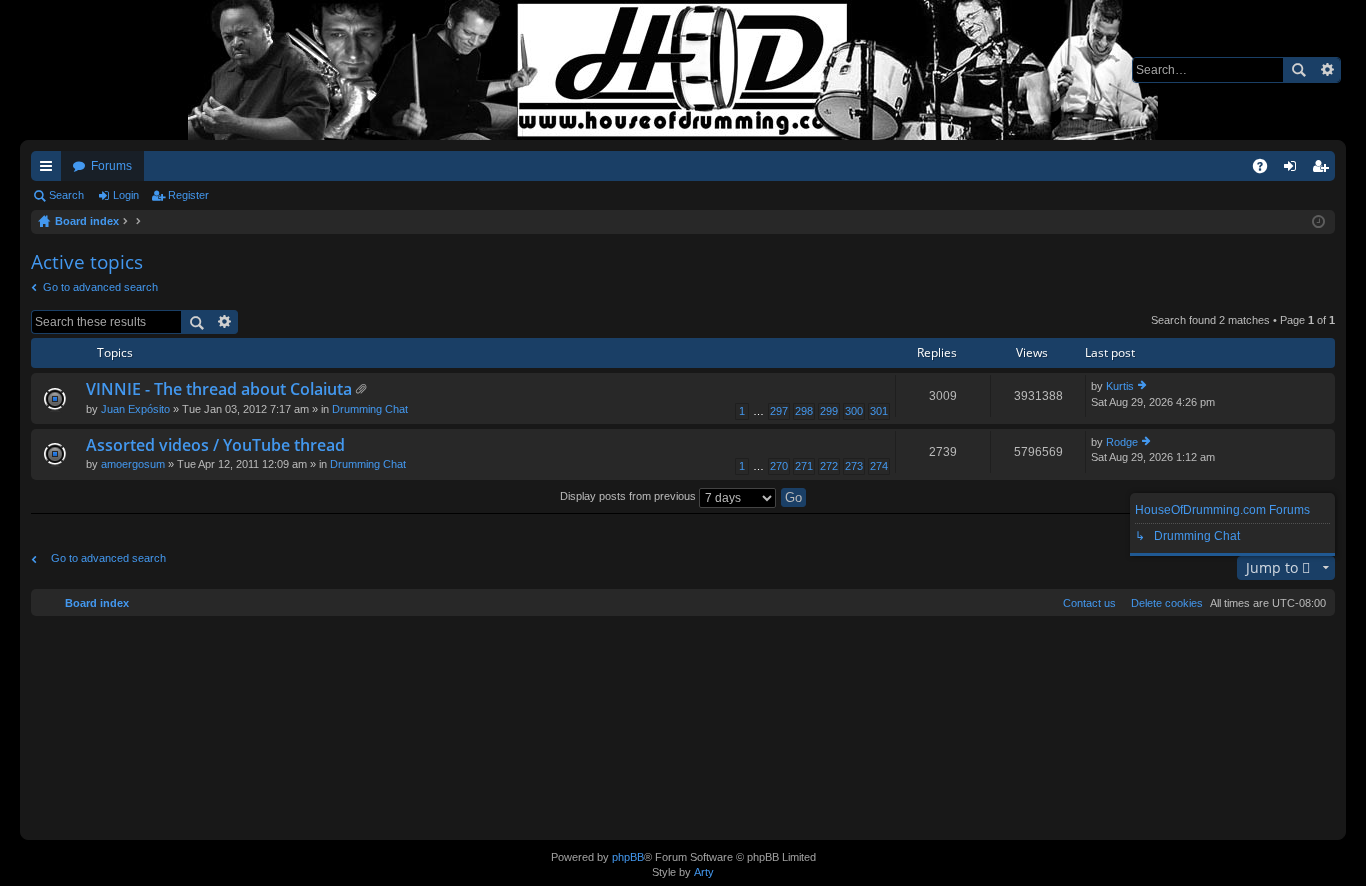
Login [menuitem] (1294, 170)
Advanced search (1326, 70)
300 (854, 411)
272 (829, 466)
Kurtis (1120, 386)
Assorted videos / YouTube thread (215, 446)
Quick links (50, 170)
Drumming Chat (370, 409)
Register (188, 195)
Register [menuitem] (1324, 170)
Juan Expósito (135, 409)
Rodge (1122, 442)
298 (804, 411)
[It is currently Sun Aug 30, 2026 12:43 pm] (1318, 222)
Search (1298, 70)
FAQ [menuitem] (1266, 170)
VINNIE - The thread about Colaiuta (219, 390)
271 (804, 466)
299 (829, 411)
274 (879, 466)
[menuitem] (1163, 603)
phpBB (628, 857)
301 (879, 411)
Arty (704, 872)
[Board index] (683, 70)
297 (779, 411)
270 (779, 466)
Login (126, 195)
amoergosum (133, 464)
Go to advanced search (100, 287)
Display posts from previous (629, 496)
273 (854, 466)
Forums (111, 166)
